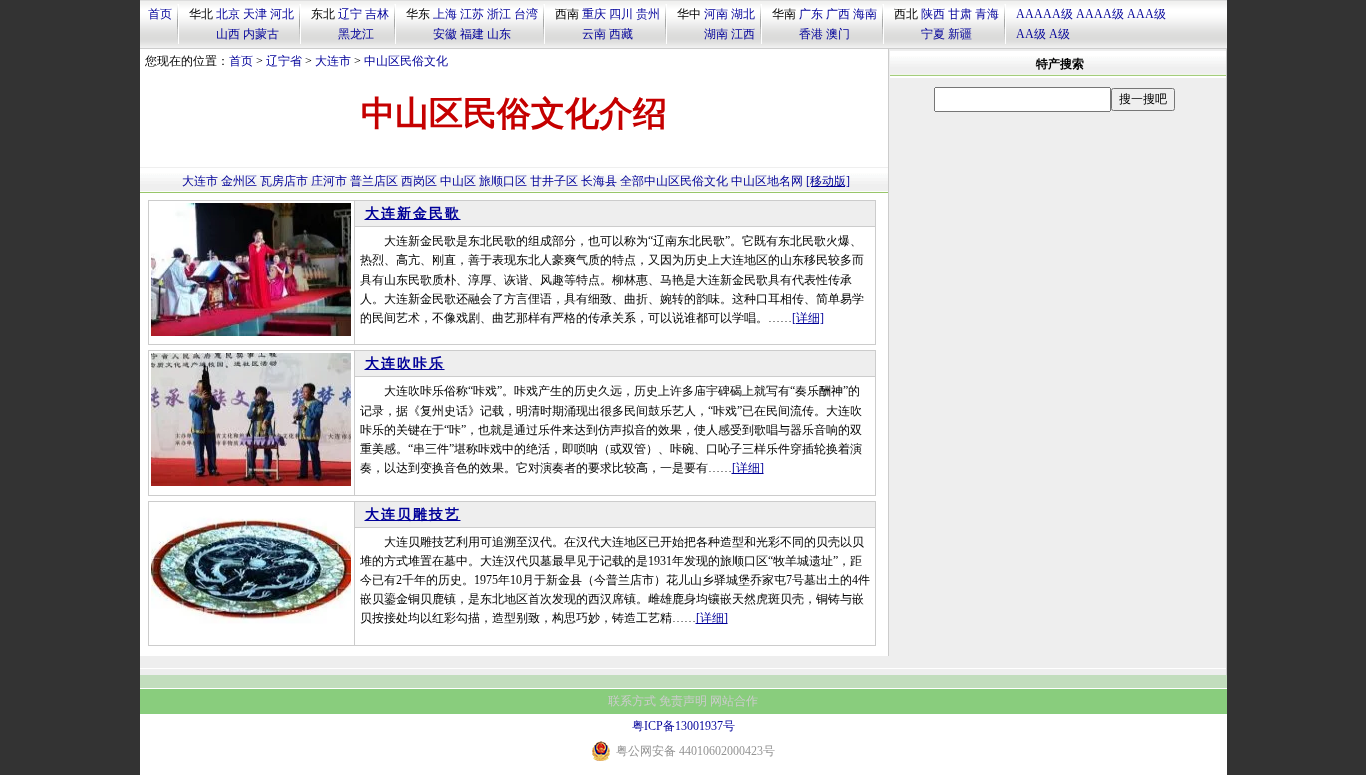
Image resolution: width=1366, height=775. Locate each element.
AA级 (1031, 34)
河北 (282, 14)
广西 (838, 14)
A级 (1059, 34)
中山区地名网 (767, 181)
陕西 (933, 14)
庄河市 (329, 181)
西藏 (621, 34)
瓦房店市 (284, 181)
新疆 (960, 34)
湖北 (743, 14)
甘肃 (960, 14)
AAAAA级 (1044, 14)
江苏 (472, 14)
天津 (255, 14)
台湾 (526, 14)
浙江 (499, 14)
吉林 (377, 14)
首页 (160, 14)
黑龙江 (356, 34)
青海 (987, 14)
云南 (594, 34)
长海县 (599, 181)
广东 (811, 14)
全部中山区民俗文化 (674, 181)
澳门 (838, 34)
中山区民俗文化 (406, 61)
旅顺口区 (503, 181)
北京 (228, 14)
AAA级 (1146, 14)
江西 (743, 34)
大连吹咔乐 (405, 363)
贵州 (648, 14)
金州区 (239, 181)
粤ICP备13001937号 (683, 726)
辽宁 (350, 14)
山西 (228, 34)
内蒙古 (261, 34)
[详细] (808, 318)
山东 (499, 34)
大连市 (333, 61)
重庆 (594, 14)
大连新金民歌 (413, 213)
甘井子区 (554, 181)
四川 (621, 14)
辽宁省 (284, 61)
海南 (865, 14)
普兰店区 (374, 181)
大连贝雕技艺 (413, 514)
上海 (445, 14)
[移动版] (828, 181)
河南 (716, 14)
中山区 (458, 181)
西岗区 (419, 181)
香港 (811, 34)
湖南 (716, 34)
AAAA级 (1100, 14)
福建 (472, 34)
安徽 (445, 34)
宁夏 (933, 34)
